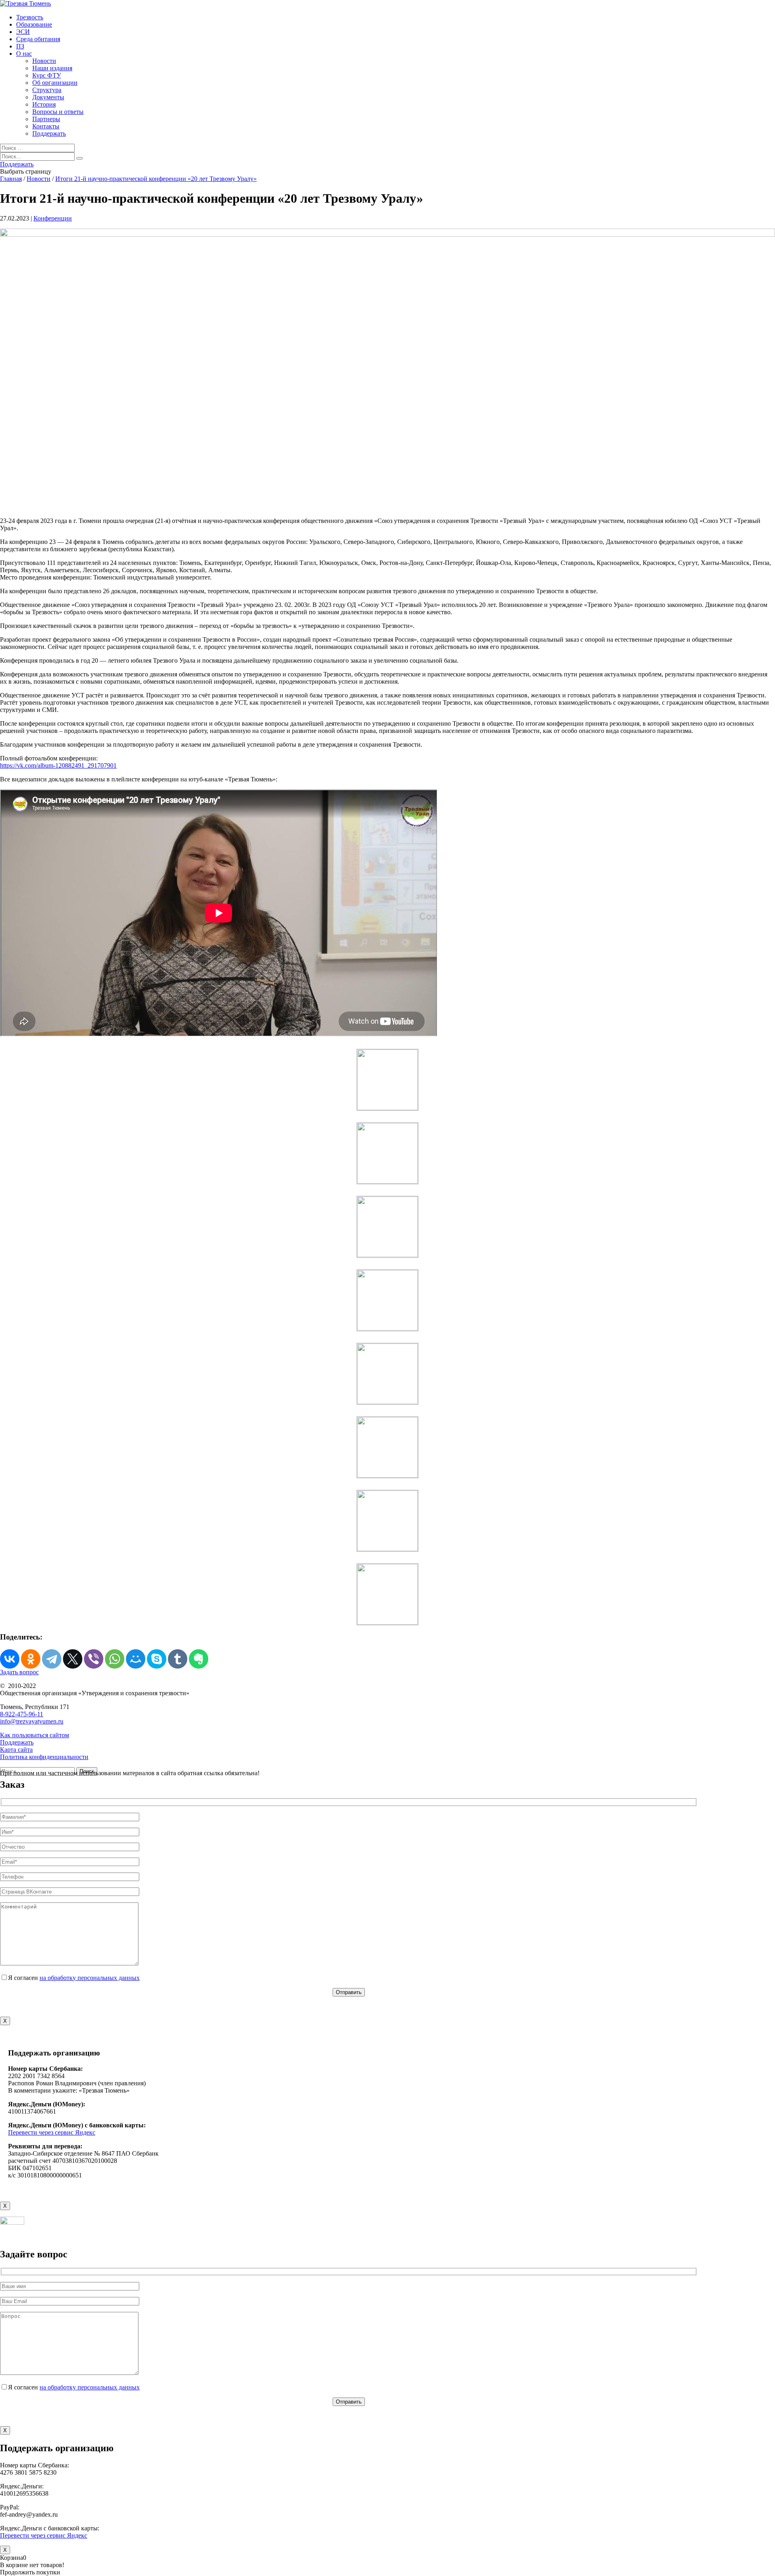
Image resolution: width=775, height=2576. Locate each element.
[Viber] (94, 1659)
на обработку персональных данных (90, 1978)
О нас (24, 54)
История (44, 104)
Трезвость (30, 17)
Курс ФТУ (47, 75)
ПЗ (20, 46)
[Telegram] (52, 1659)
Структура (47, 90)
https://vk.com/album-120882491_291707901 (58, 765)
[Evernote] (199, 1659)
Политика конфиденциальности (44, 1757)
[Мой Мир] (136, 1659)
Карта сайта (16, 1750)
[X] (73, 1659)
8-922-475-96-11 (22, 1714)
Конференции (53, 218)
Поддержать (49, 133)
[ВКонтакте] (10, 1659)
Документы (48, 97)
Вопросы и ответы (58, 112)
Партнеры (46, 119)
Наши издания (52, 68)
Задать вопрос (19, 1672)
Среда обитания (38, 39)
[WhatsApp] (115, 1659)
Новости (44, 61)
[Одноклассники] (31, 1659)
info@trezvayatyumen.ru (32, 1721)
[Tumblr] (178, 1659)
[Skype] (157, 1659)
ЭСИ (23, 32)
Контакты (46, 126)
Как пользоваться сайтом (35, 1735)
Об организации (55, 83)
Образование (34, 24)
